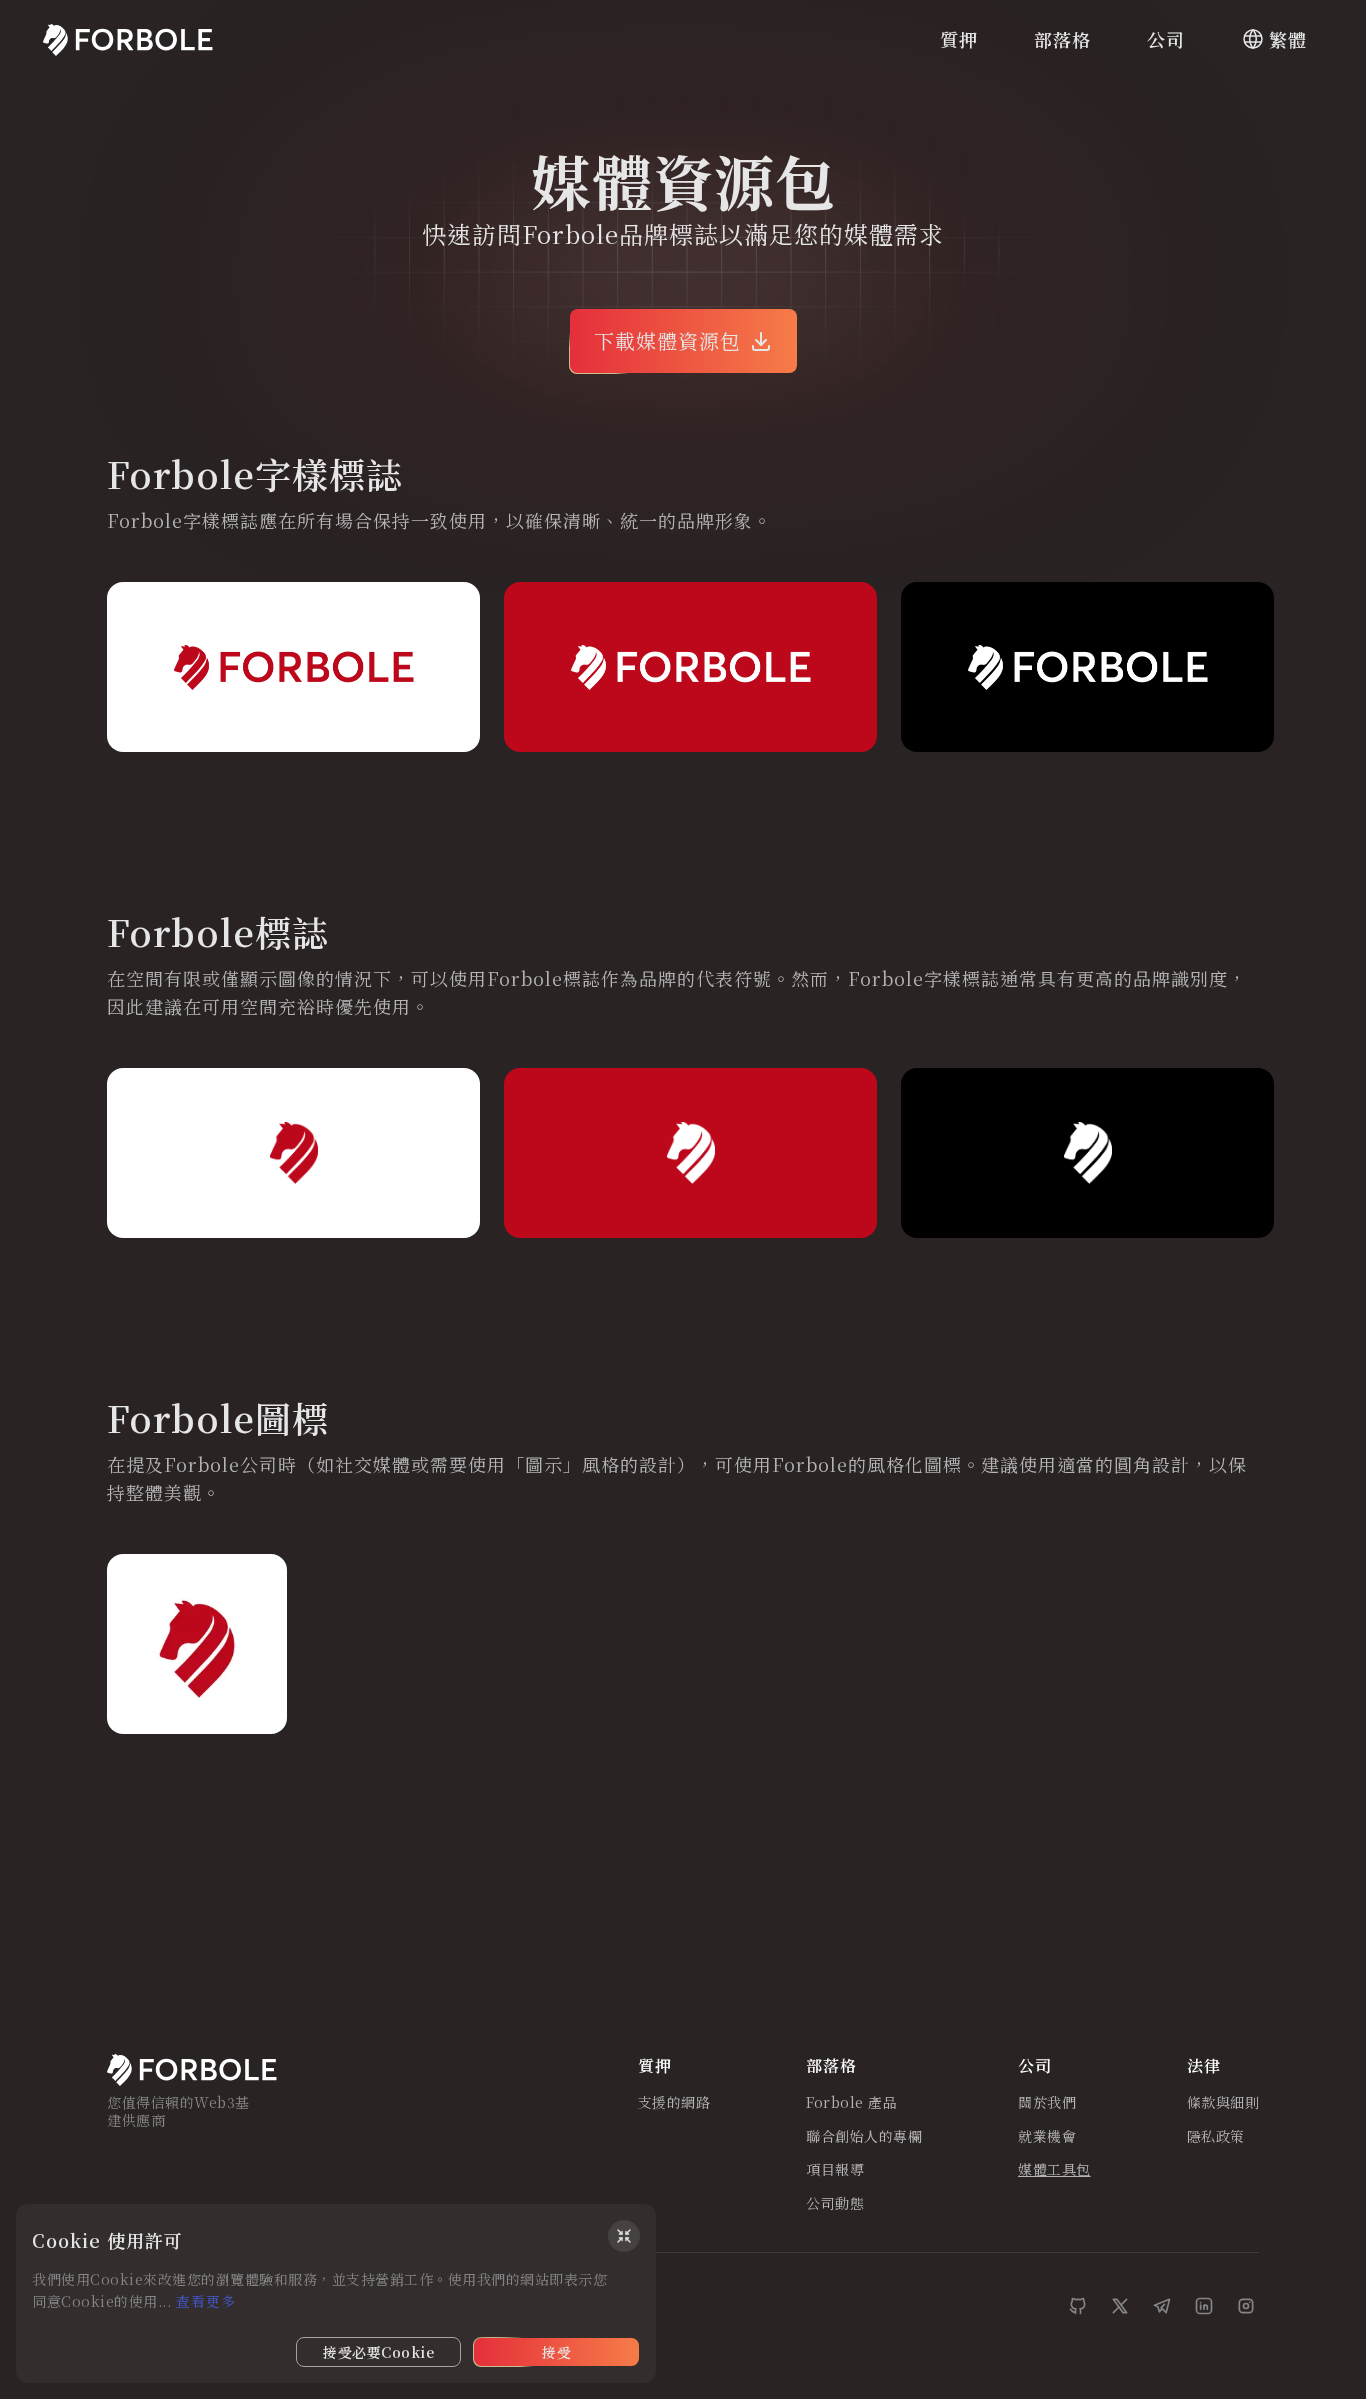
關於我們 (1047, 2103)
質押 (959, 39)
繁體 (1288, 39)
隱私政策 (1216, 2137)
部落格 (1062, 39)
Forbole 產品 (851, 2103)
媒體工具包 (1054, 2170)
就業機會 (1047, 2137)
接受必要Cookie (378, 2352)
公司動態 (835, 2204)
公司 (1166, 39)
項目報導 (835, 2170)
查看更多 (206, 2301)
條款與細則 (1223, 2103)
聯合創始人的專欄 (864, 2137)
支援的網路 (674, 2103)
